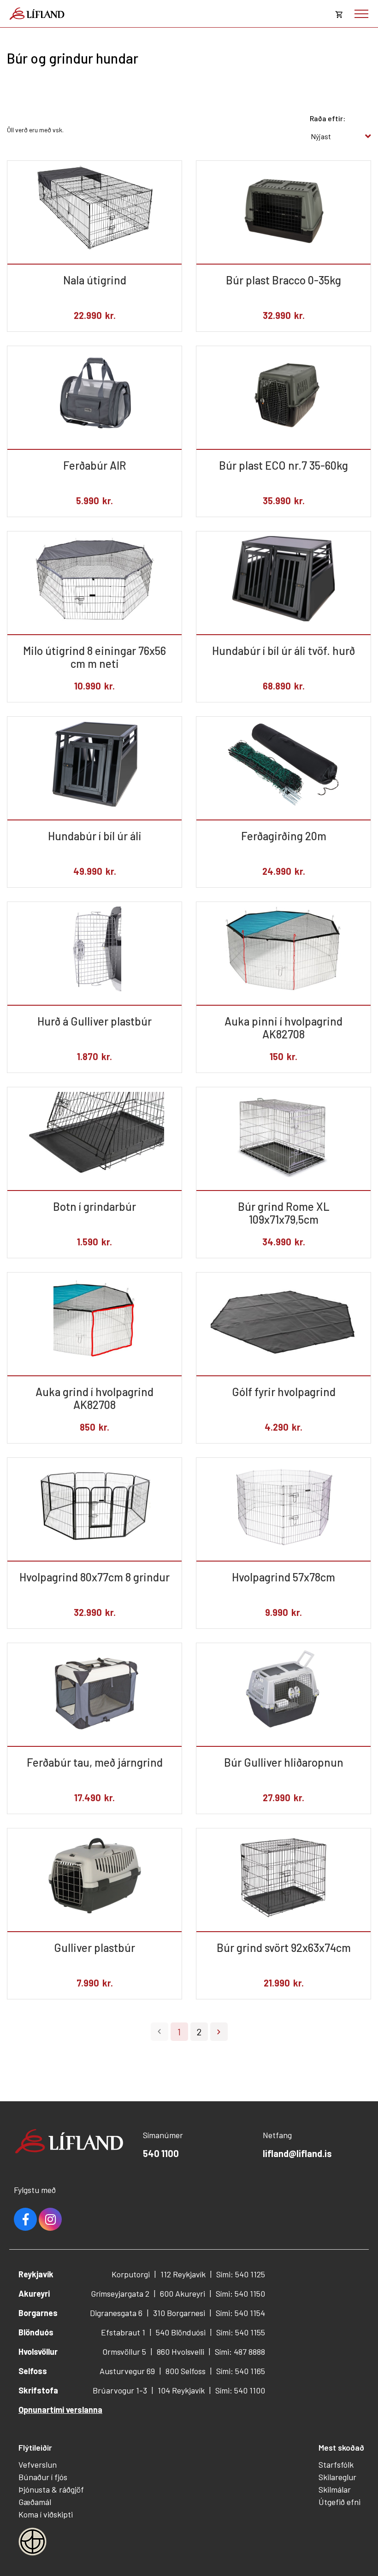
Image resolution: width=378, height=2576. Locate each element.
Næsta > (219, 2032)
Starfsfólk (336, 2464)
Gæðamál (35, 2502)
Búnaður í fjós (43, 2477)
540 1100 (161, 2153)
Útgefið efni (340, 2502)
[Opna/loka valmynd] (361, 14)
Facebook (25, 2219)
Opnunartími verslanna (60, 2410)
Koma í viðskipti (46, 2514)
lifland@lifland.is (297, 2153)
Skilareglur (337, 2477)
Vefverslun (38, 2464)
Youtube (50, 2219)
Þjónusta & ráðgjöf (51, 2489)
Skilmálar (335, 2489)
